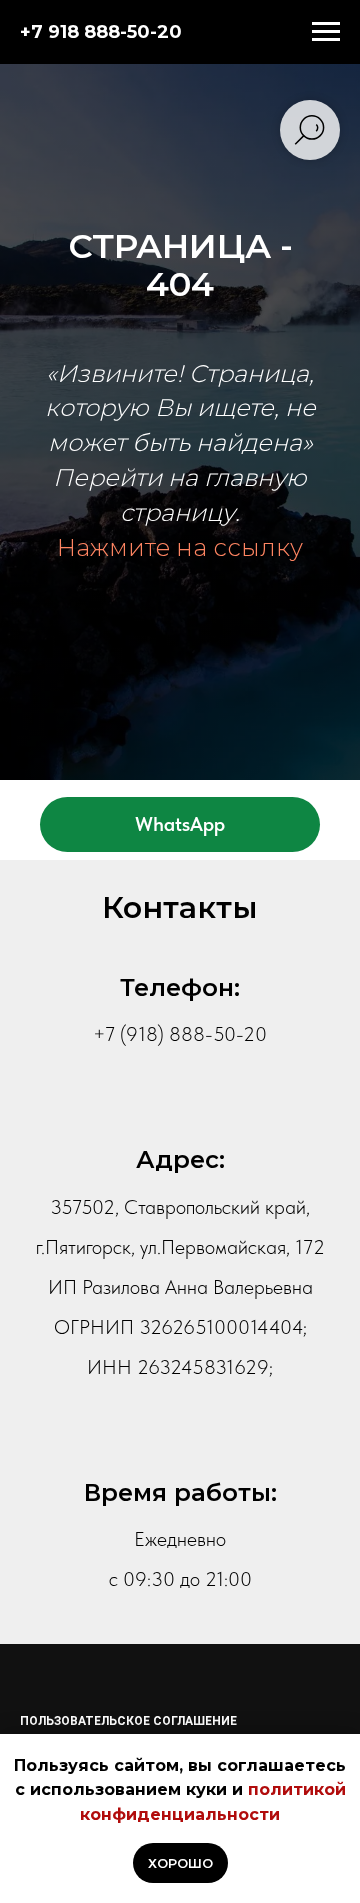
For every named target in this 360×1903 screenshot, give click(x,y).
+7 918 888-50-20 (101, 32)
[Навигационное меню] (326, 32)
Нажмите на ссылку (180, 1108)
